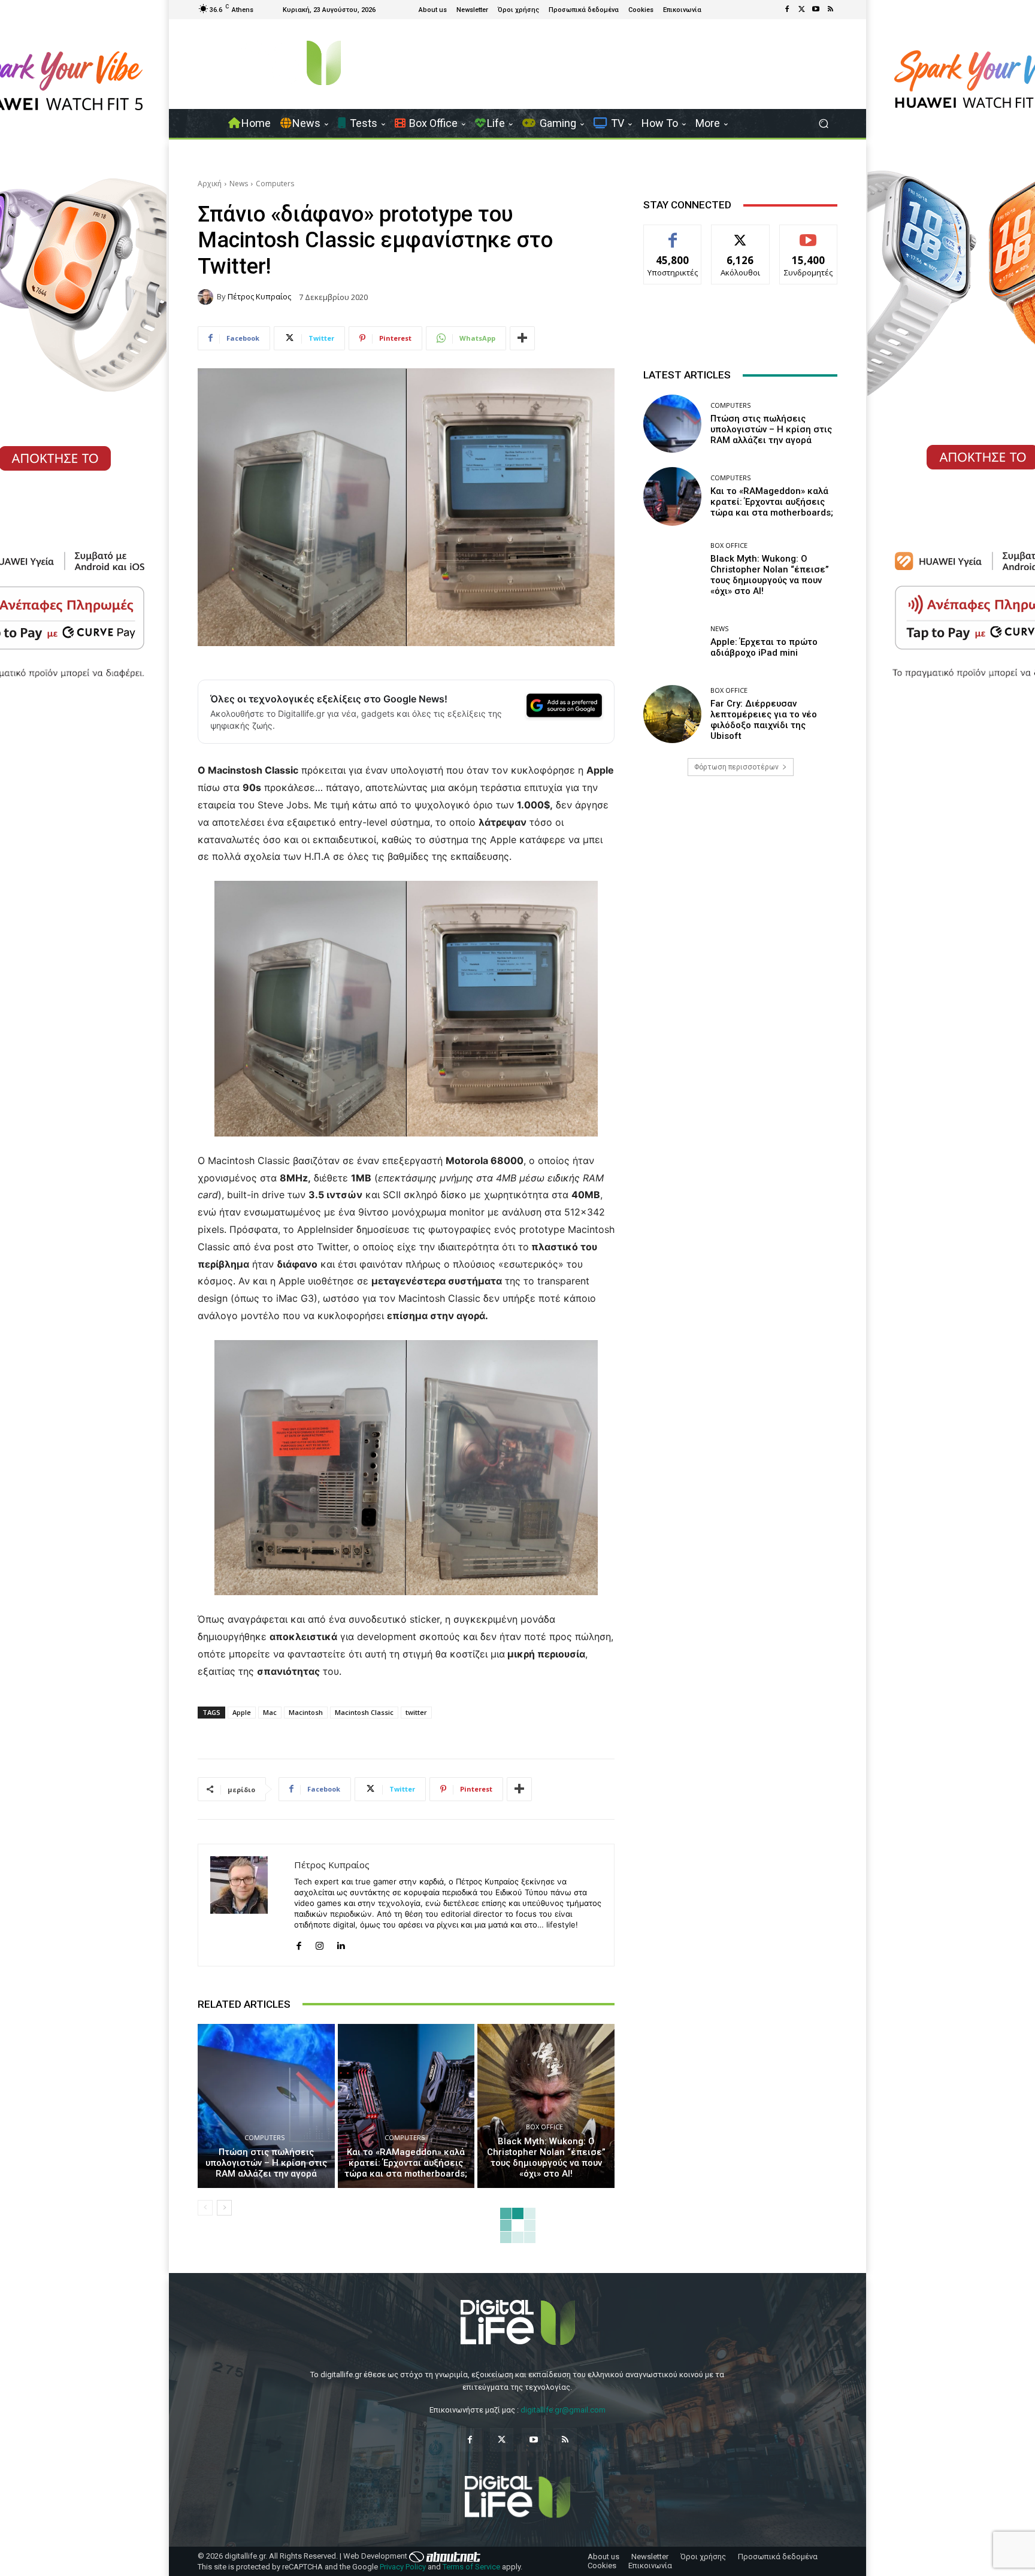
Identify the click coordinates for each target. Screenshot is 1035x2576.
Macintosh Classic (364, 1712)
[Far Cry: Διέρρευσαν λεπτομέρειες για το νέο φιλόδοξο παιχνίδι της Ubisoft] (672, 714)
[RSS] (830, 10)
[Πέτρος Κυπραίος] (207, 297)
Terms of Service (471, 2567)
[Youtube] (816, 10)
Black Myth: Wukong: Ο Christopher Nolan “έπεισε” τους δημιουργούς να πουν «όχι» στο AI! (546, 2157)
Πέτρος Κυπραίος (259, 297)
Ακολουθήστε (741, 234)
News (239, 184)
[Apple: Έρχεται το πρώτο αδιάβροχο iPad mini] (672, 642)
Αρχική (210, 184)
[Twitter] (801, 10)
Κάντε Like (673, 234)
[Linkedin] (341, 1943)
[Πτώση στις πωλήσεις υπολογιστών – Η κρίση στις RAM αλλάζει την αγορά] (266, 2106)
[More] (522, 338)
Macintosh (306, 1712)
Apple (242, 1712)
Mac (270, 1712)
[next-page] (224, 2208)
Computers (275, 184)
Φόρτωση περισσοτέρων (736, 767)
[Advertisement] (740, 880)
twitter (416, 1712)
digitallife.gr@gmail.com (563, 2410)
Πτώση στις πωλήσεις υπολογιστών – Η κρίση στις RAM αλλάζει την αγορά (266, 2163)
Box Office (544, 2127)
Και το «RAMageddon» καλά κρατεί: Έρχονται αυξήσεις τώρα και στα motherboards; (406, 2163)
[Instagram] (320, 1943)
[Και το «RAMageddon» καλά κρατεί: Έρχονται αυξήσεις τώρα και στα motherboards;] (406, 2106)
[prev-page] (205, 2208)
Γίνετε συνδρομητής (809, 238)
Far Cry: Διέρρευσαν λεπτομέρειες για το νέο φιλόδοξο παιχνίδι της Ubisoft (764, 720)
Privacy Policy (403, 2567)
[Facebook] (787, 10)
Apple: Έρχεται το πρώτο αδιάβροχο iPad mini (764, 647)
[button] (823, 124)
